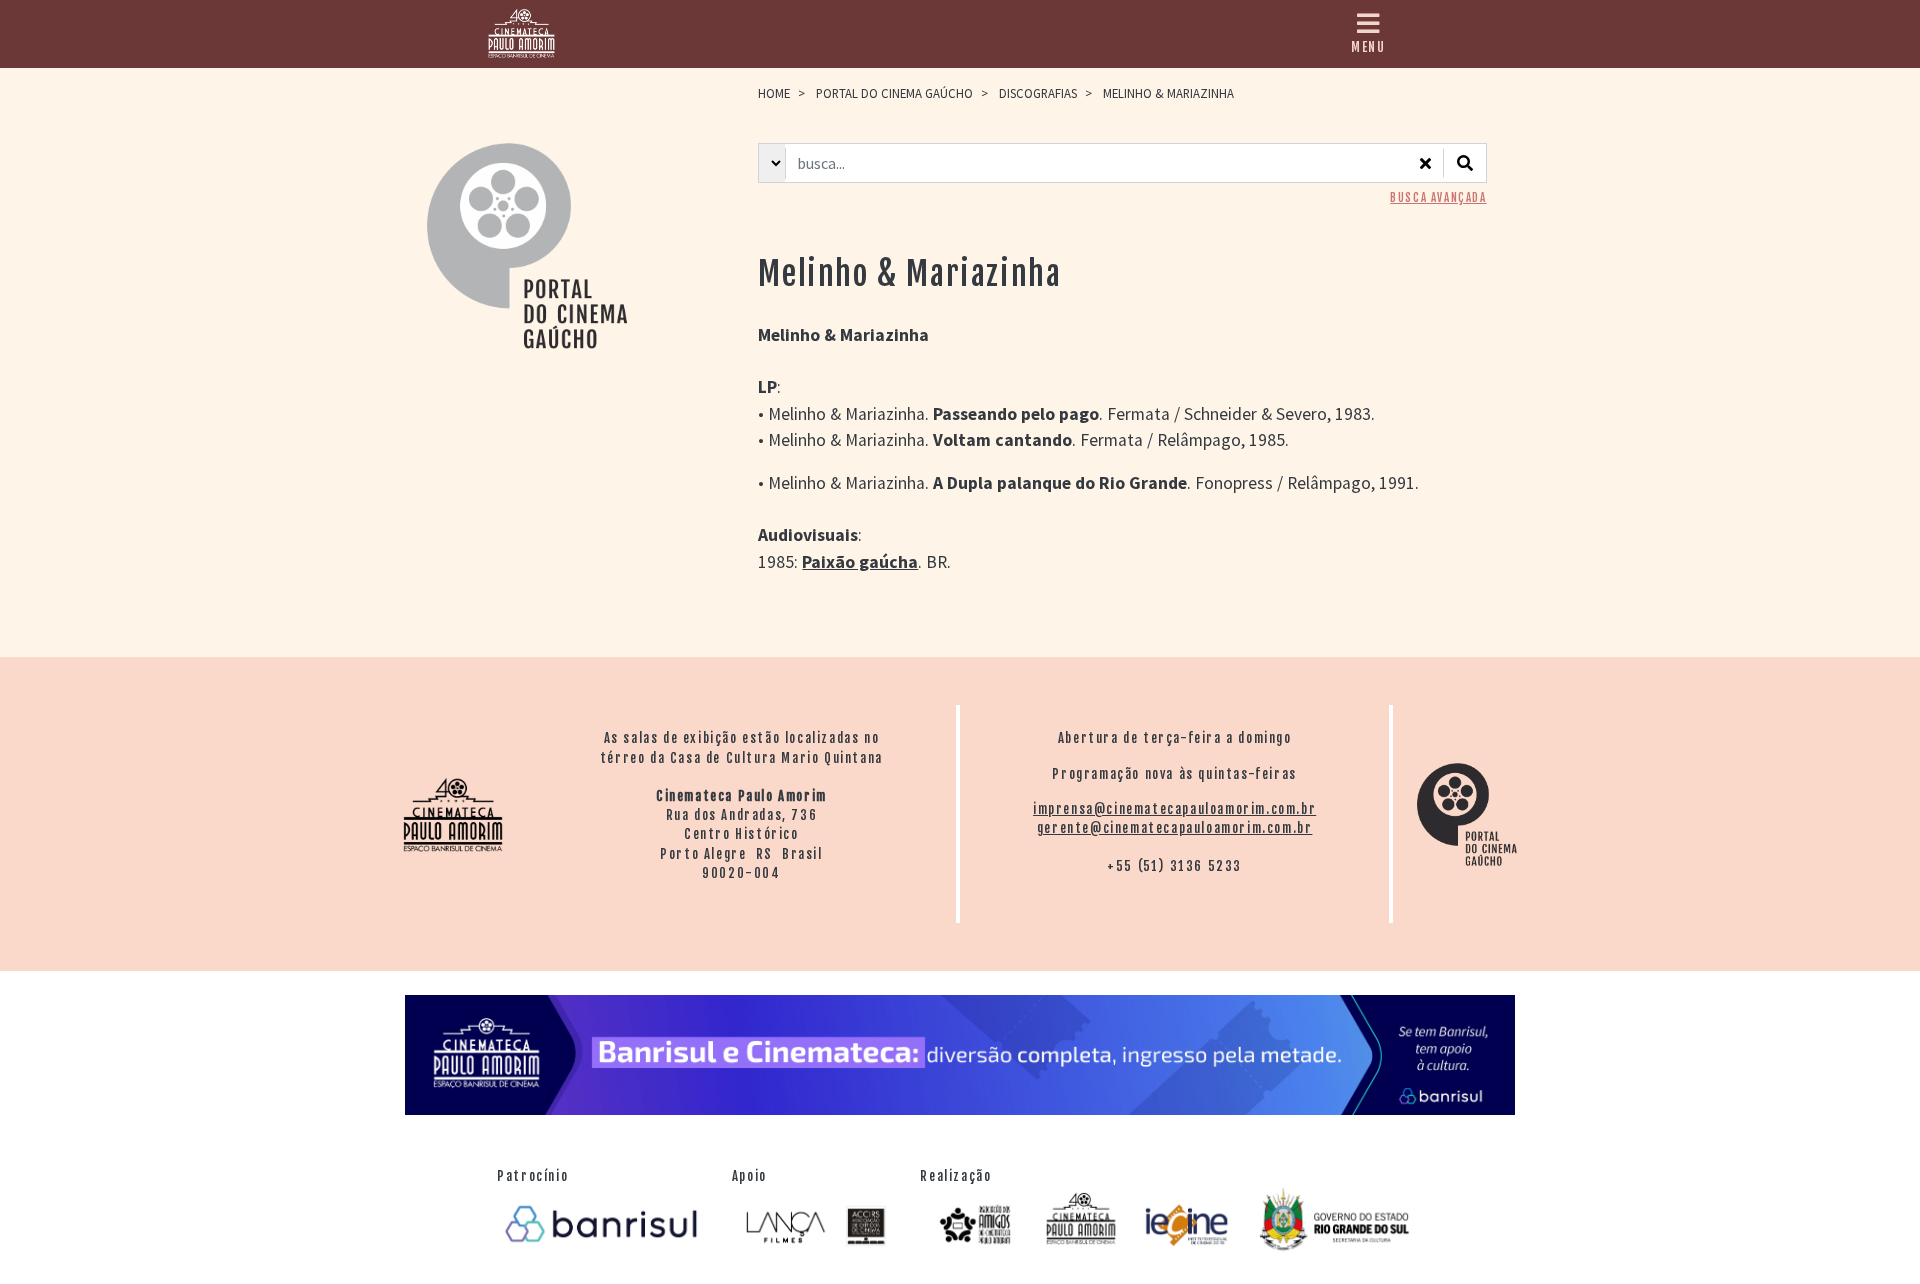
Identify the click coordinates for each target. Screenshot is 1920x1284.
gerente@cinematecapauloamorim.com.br (1175, 828)
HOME (774, 93)
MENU (1368, 47)
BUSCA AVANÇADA (1438, 198)
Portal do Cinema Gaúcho (894, 93)
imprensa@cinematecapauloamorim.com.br (1174, 809)
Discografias (1038, 93)
